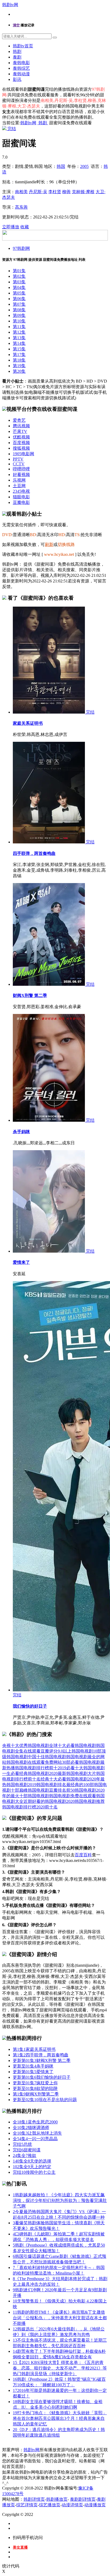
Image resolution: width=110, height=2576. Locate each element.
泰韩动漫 (21, 74)
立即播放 (11, 227)
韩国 (61, 166)
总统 (22, 2144)
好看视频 (21, 475)
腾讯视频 (21, 426)
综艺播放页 (50, 2505)
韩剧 (17, 51)
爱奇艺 (19, 420)
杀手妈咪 (21, 1132)
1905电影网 (23, 454)
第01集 (19, 271)
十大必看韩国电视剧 (68, 1779)
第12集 (19, 332)
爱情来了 (21, 1262)
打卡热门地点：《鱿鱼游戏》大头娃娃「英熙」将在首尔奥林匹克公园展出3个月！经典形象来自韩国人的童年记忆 (60, 2418)
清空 (16, 25)
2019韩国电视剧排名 (47, 1785)
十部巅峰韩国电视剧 (30, 1790)
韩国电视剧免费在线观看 (73, 1796)
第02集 (19, 276)
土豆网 (19, 486)
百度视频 (21, 443)
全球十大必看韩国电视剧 (73, 1745)
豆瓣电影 (21, 502)
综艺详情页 (27, 2505)
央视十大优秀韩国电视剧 (26, 1745)
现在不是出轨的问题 (45, 2100)
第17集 (19, 355)
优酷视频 (21, 437)
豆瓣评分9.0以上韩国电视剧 (67, 1751)
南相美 (21, 192)
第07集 (19, 304)
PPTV (18, 459)
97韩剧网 (21, 248)
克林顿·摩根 (83, 192)
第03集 (19, 282)
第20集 (19, 371)
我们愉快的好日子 (30, 1706)
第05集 (19, 293)
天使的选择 (32, 2161)
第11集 (19, 327)
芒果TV (20, 431)
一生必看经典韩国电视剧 (26, 1773)
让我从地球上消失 (37, 2133)
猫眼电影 (21, 497)
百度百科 (83, 1855)
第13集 (19, 338)
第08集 (19, 310)
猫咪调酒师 (31, 2128)
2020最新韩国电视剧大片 (73, 1773)
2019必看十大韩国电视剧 (81, 1768)
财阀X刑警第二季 (36, 2094)
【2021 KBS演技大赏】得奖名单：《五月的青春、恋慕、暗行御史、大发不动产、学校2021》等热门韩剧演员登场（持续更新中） (60, 2368)
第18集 (19, 360)
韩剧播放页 (57, 2499)
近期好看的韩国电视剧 (45, 1801)
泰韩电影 (21, 63)
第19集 (19, 366)
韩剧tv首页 (23, 46)
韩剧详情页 (34, 2499)
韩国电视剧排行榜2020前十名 (30, 1807)
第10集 (19, 321)
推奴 (25, 2155)
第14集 (19, 343)
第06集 (19, 299)
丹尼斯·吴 (38, 192)
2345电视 (21, 491)
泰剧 (17, 57)
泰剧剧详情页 (83, 2499)
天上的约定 (32, 2167)
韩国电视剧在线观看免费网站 (34, 1762)
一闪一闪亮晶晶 (35, 2139)
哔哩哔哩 (21, 469)
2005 (84, 166)
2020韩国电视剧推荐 (85, 1801)
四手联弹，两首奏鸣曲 (34, 853)
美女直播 (20, 2547)
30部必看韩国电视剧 (81, 1762)
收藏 (25, 227)
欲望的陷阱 (35, 2088)
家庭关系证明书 (28, 723)
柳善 (66, 192)
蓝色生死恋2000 (35, 2122)
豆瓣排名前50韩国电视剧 (73, 1790)
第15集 (19, 349)
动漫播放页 (95, 2505)
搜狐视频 (21, 448)
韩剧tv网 (10, 5)
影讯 (17, 79)
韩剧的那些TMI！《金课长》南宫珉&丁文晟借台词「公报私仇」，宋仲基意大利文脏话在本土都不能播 (60, 2318)
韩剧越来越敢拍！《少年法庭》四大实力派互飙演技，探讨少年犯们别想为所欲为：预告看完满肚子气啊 (60, 2200)
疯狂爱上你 (35, 2083)
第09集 (19, 315)
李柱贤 (55, 192)
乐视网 (19, 480)
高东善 (21, 207)
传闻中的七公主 (34, 2172)
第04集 (19, 287)
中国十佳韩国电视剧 (47, 1757)
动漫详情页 (72, 2505)
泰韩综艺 (21, 68)
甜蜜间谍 (27, 2150)
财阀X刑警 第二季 (30, 995)
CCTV (19, 464)
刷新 (49, 544)
